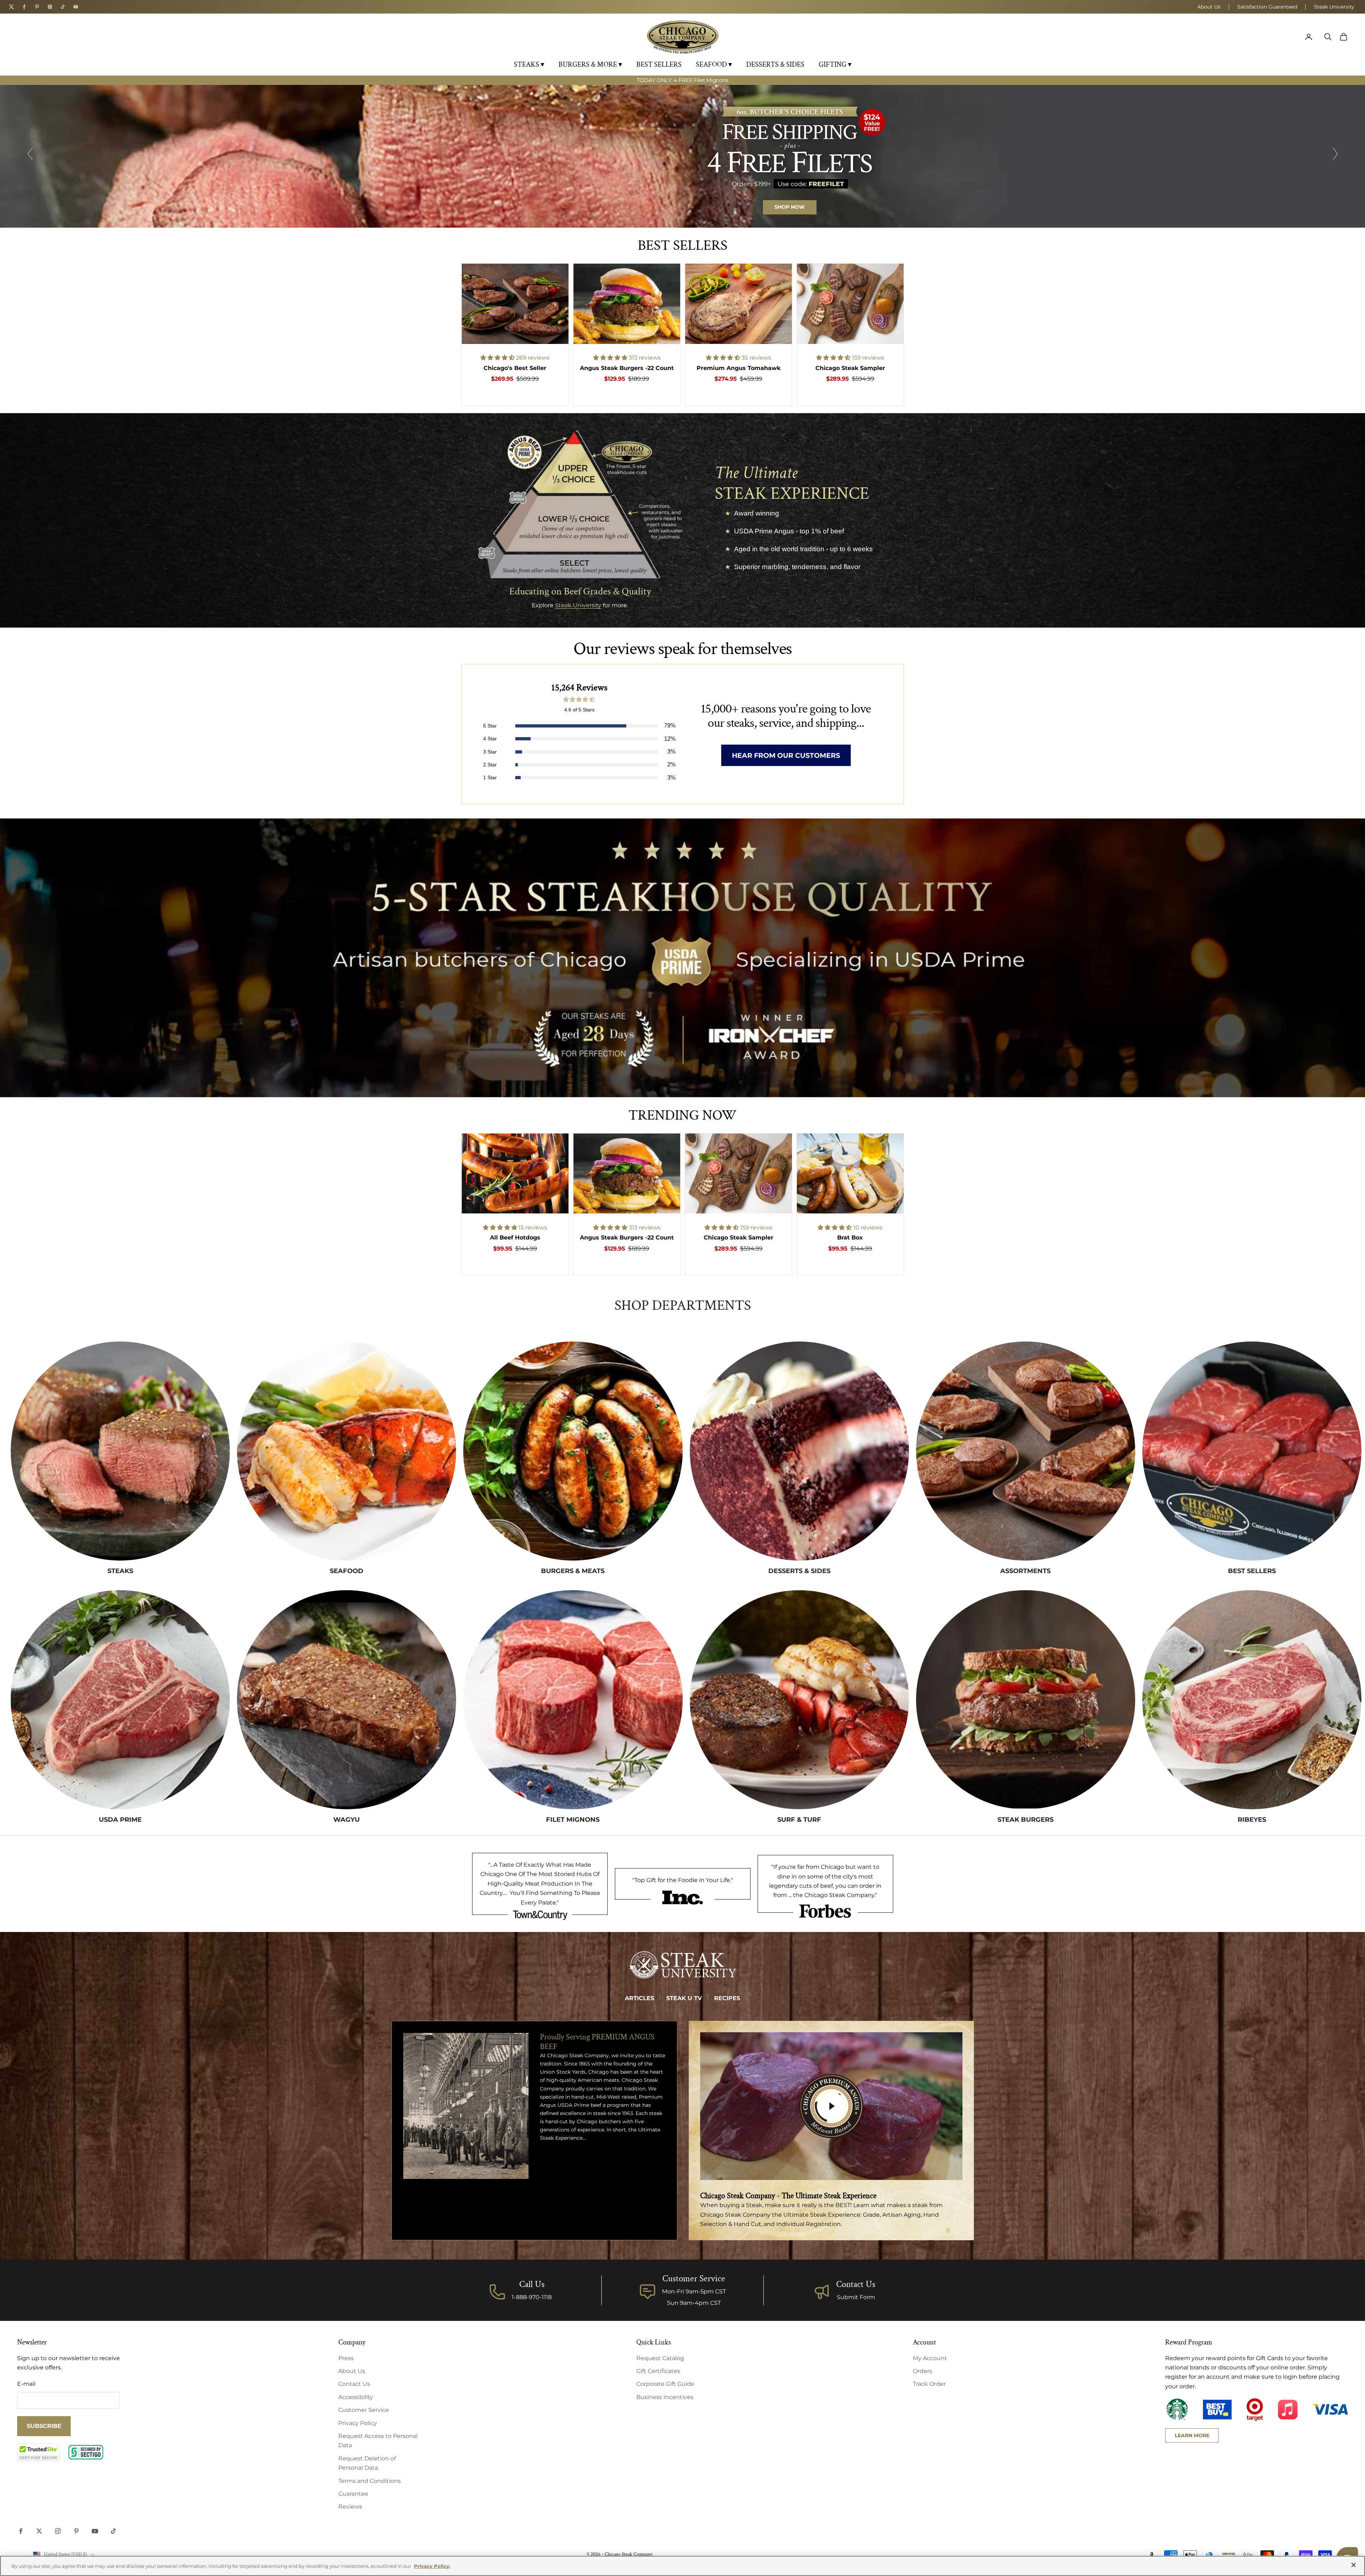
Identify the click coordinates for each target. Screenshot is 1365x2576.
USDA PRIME (120, 1820)
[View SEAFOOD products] (347, 1451)
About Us (1209, 7)
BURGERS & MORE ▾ (590, 65)
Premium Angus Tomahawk (739, 368)
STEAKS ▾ (529, 65)
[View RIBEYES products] (1252, 1700)
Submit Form (856, 2297)
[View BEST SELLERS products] (1252, 1451)
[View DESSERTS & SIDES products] (799, 1451)
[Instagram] (50, 7)
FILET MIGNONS (573, 1820)
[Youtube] (76, 7)
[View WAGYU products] (347, 1700)
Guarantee (353, 2494)
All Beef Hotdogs (515, 1238)
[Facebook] (24, 7)
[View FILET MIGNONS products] (573, 1700)
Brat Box (850, 1238)
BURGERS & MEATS (573, 1571)
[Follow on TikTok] (113, 2531)
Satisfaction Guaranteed (1267, 7)
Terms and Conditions (370, 2481)
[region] (682, 156)
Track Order (929, 2384)
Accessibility (356, 2397)
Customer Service (364, 2410)
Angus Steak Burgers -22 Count (627, 368)
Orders (922, 2371)
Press (346, 2358)
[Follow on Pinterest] (76, 2531)
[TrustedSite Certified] (39, 2452)
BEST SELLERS (659, 65)
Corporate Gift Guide (665, 2384)
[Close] (1354, 2565)
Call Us (532, 2284)
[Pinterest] (37, 7)
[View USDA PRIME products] (120, 1700)
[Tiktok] (63, 7)
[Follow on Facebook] (21, 2531)
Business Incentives (665, 2397)
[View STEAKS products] (120, 1451)
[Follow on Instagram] (58, 2531)
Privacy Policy (358, 2423)
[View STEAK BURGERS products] (1026, 1700)
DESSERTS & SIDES (775, 65)
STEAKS (120, 1571)
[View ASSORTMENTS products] (1026, 1451)
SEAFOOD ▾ (714, 65)
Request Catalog (660, 2358)
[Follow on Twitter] (39, 2531)
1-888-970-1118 (532, 2297)
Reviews (350, 2507)
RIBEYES (1252, 1820)
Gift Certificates (658, 2371)
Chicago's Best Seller (515, 368)
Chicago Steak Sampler (850, 368)
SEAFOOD (347, 1571)
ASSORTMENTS (1025, 1571)
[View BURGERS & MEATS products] (573, 1451)
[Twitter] (11, 7)
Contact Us (856, 2284)
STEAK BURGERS (1025, 1820)
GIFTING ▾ (835, 65)
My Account (930, 2358)
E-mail (26, 2384)
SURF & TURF (799, 1820)
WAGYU (347, 1820)
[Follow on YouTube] (95, 2531)
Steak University (1334, 7)
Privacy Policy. (432, 2566)
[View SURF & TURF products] (799, 1700)
